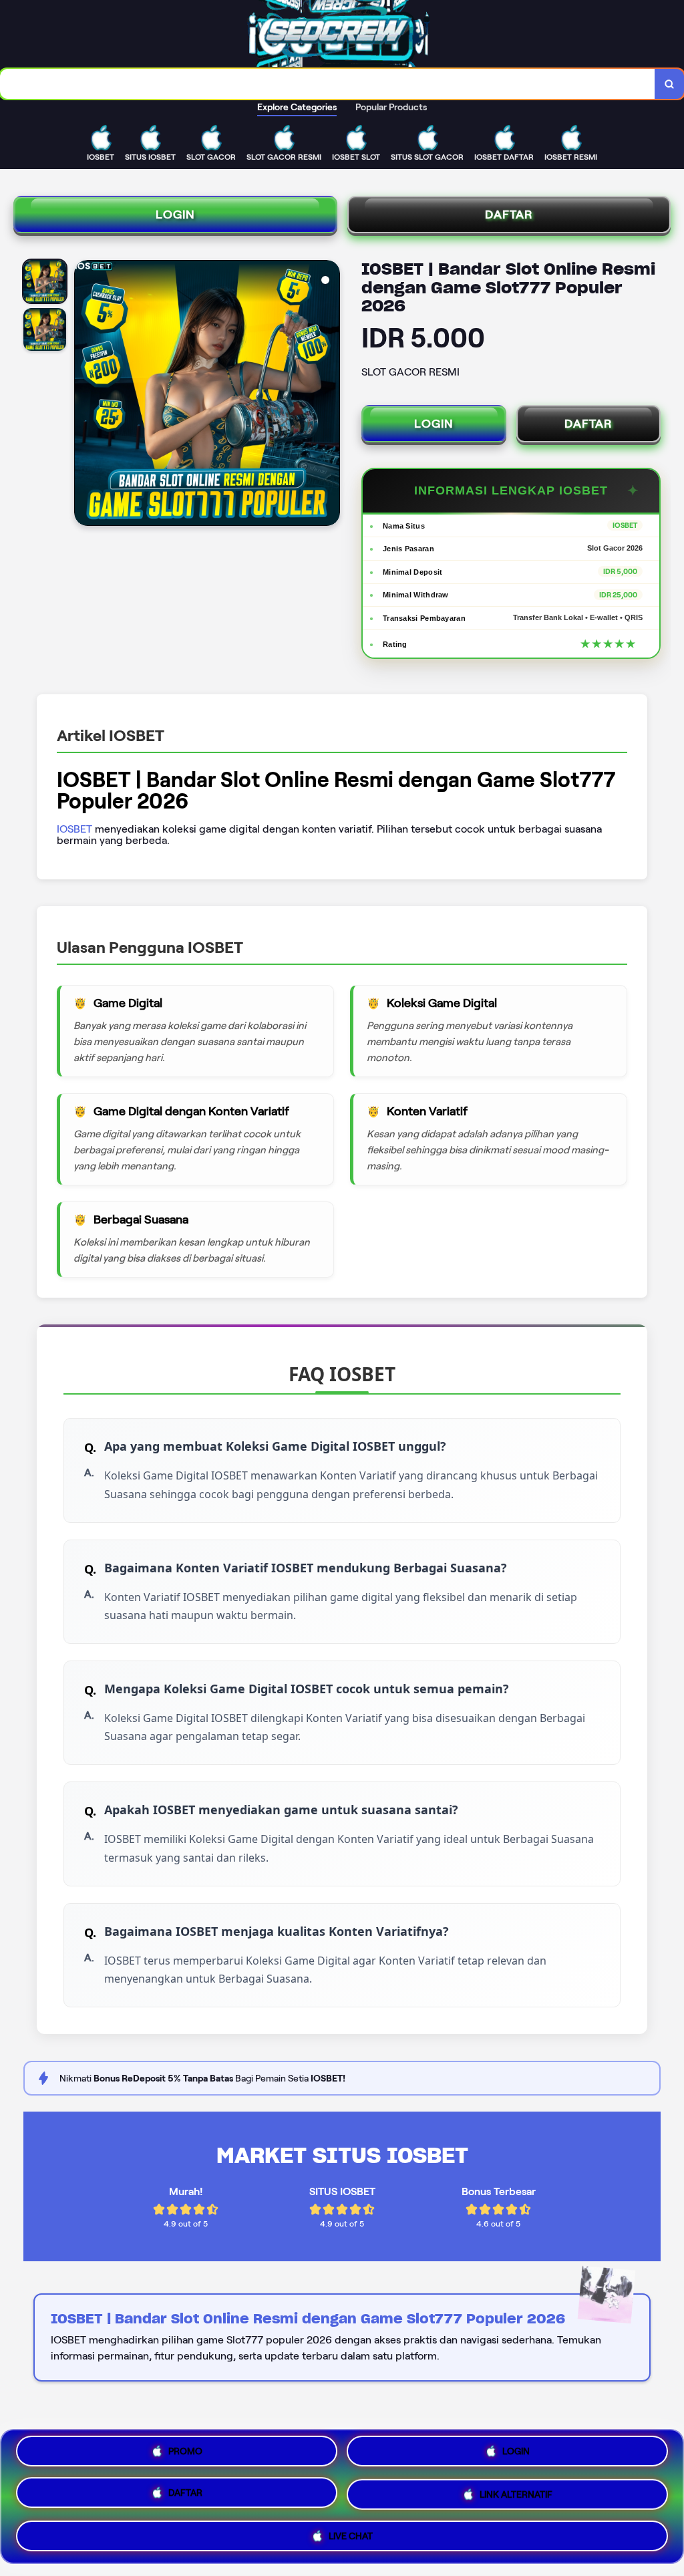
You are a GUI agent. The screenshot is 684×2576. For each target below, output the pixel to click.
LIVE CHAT (351, 2532)
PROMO (185, 2456)
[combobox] (328, 84)
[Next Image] (329, 395)
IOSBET (74, 829)
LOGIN (175, 214)
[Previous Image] (85, 395)
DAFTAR (509, 214)
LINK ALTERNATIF (516, 2493)
